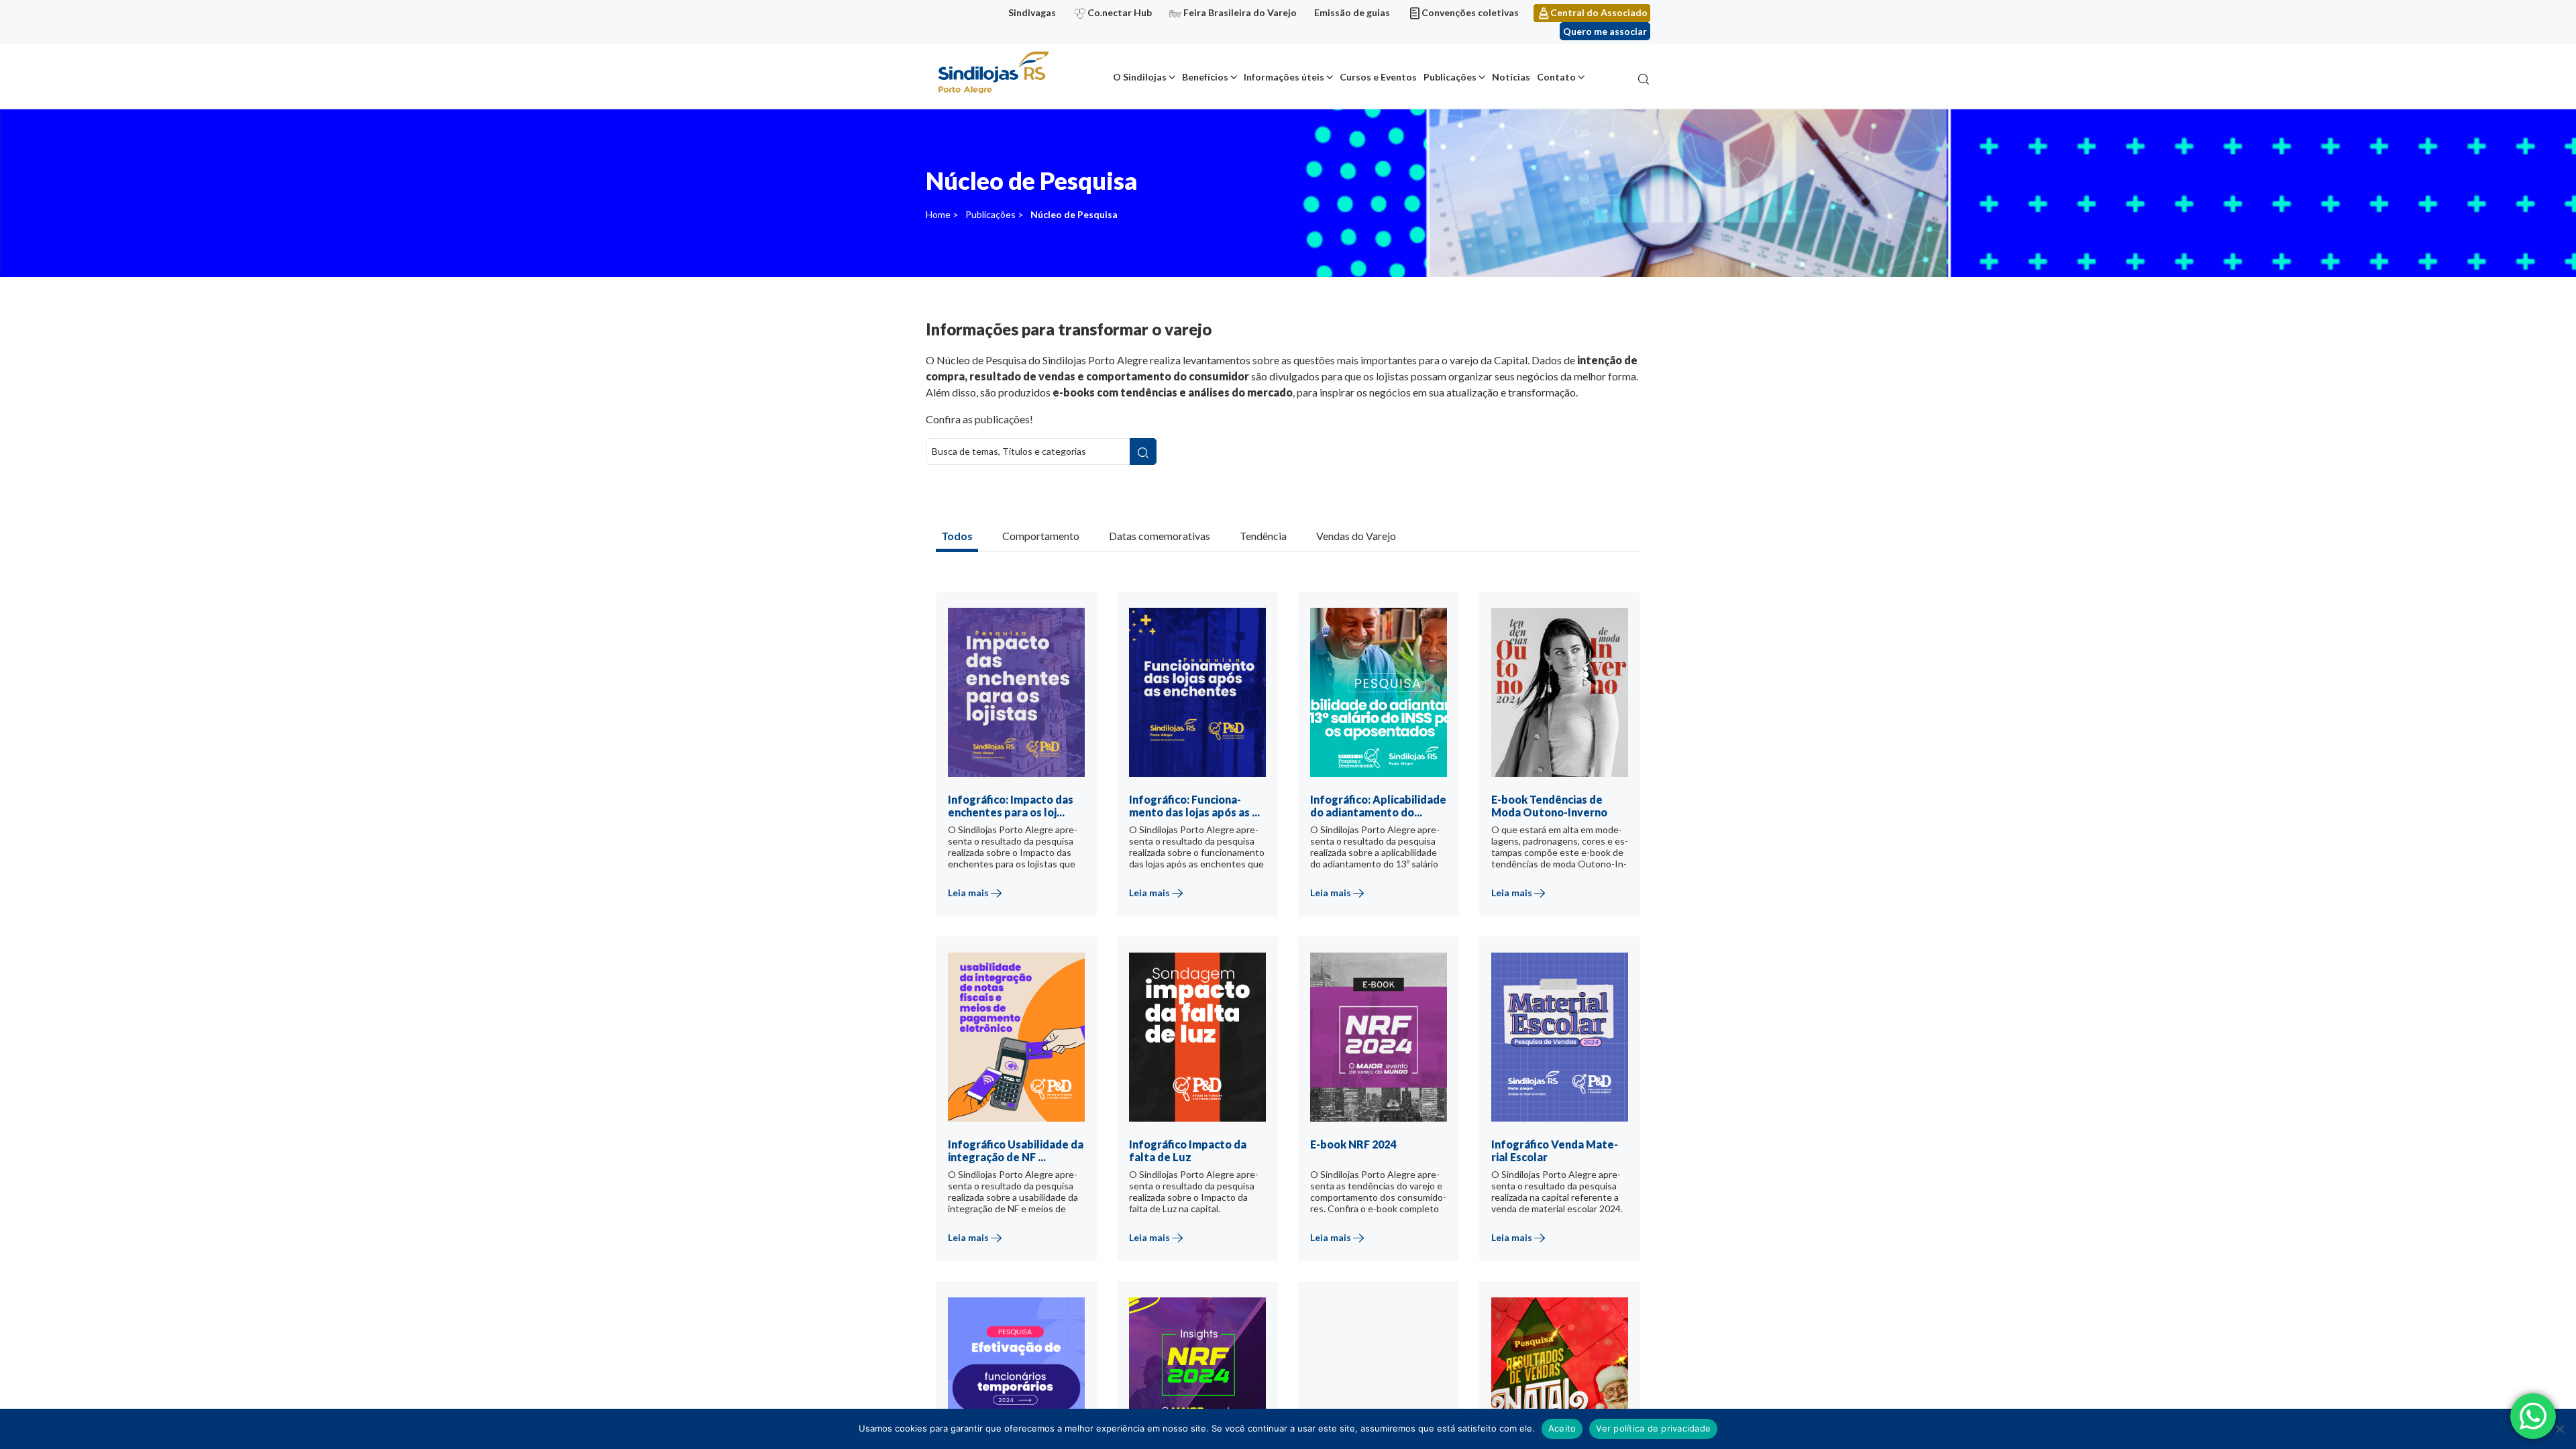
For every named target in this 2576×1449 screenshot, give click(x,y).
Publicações (1450, 77)
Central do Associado (1599, 12)
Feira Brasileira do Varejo (1240, 12)
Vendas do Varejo (1356, 536)
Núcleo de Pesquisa (1074, 214)
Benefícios (1205, 77)
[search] (1143, 451)
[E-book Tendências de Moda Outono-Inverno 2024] (1572, 770)
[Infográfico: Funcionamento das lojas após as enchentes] (1210, 770)
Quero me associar (1605, 31)
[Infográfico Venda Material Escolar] (1572, 1115)
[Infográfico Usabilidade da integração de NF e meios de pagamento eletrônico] (1028, 1115)
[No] (2559, 1429)
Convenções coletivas (1470, 12)
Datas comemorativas (1160, 536)
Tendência (1263, 536)
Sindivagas (1032, 12)
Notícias (1511, 77)
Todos (957, 536)
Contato (1556, 77)
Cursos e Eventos (1378, 77)
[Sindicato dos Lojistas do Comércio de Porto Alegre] (993, 73)
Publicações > (995, 214)
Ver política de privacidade (1653, 1428)
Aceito (1562, 1428)
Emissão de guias (1352, 12)
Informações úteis (1284, 77)
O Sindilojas (1140, 77)
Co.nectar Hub (1120, 12)
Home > (942, 214)
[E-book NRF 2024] (1391, 1115)
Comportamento (1041, 536)
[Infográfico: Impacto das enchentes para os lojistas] (1028, 770)
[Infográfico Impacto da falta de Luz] (1210, 1115)
